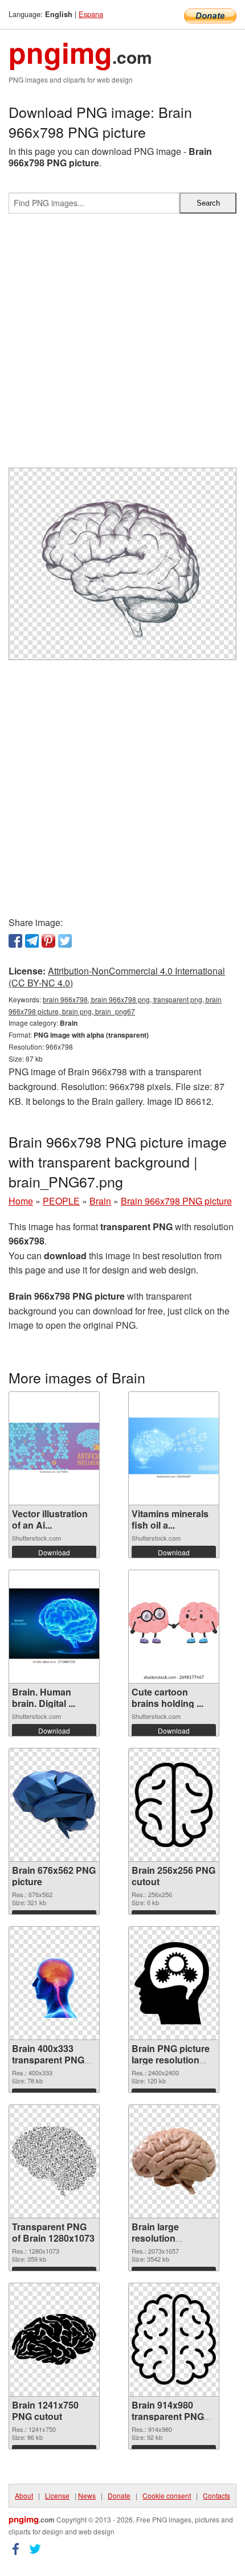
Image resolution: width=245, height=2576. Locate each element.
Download (54, 1552)
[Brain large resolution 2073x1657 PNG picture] (174, 2161)
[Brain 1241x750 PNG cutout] (54, 2339)
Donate (119, 2495)
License (57, 2495)
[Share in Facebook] (15, 941)
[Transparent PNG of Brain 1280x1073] (54, 2161)
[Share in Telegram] (32, 941)
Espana (91, 14)
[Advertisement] (122, 345)
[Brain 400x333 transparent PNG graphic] (54, 1983)
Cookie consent (167, 2495)
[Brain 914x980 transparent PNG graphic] (174, 2339)
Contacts (217, 2495)
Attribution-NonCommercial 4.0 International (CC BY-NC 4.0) (117, 977)
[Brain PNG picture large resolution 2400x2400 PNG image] (174, 1983)
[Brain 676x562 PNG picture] (54, 1805)
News (87, 2495)
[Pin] (48, 941)
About (24, 2495)
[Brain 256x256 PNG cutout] (174, 1805)
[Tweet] (65, 941)
